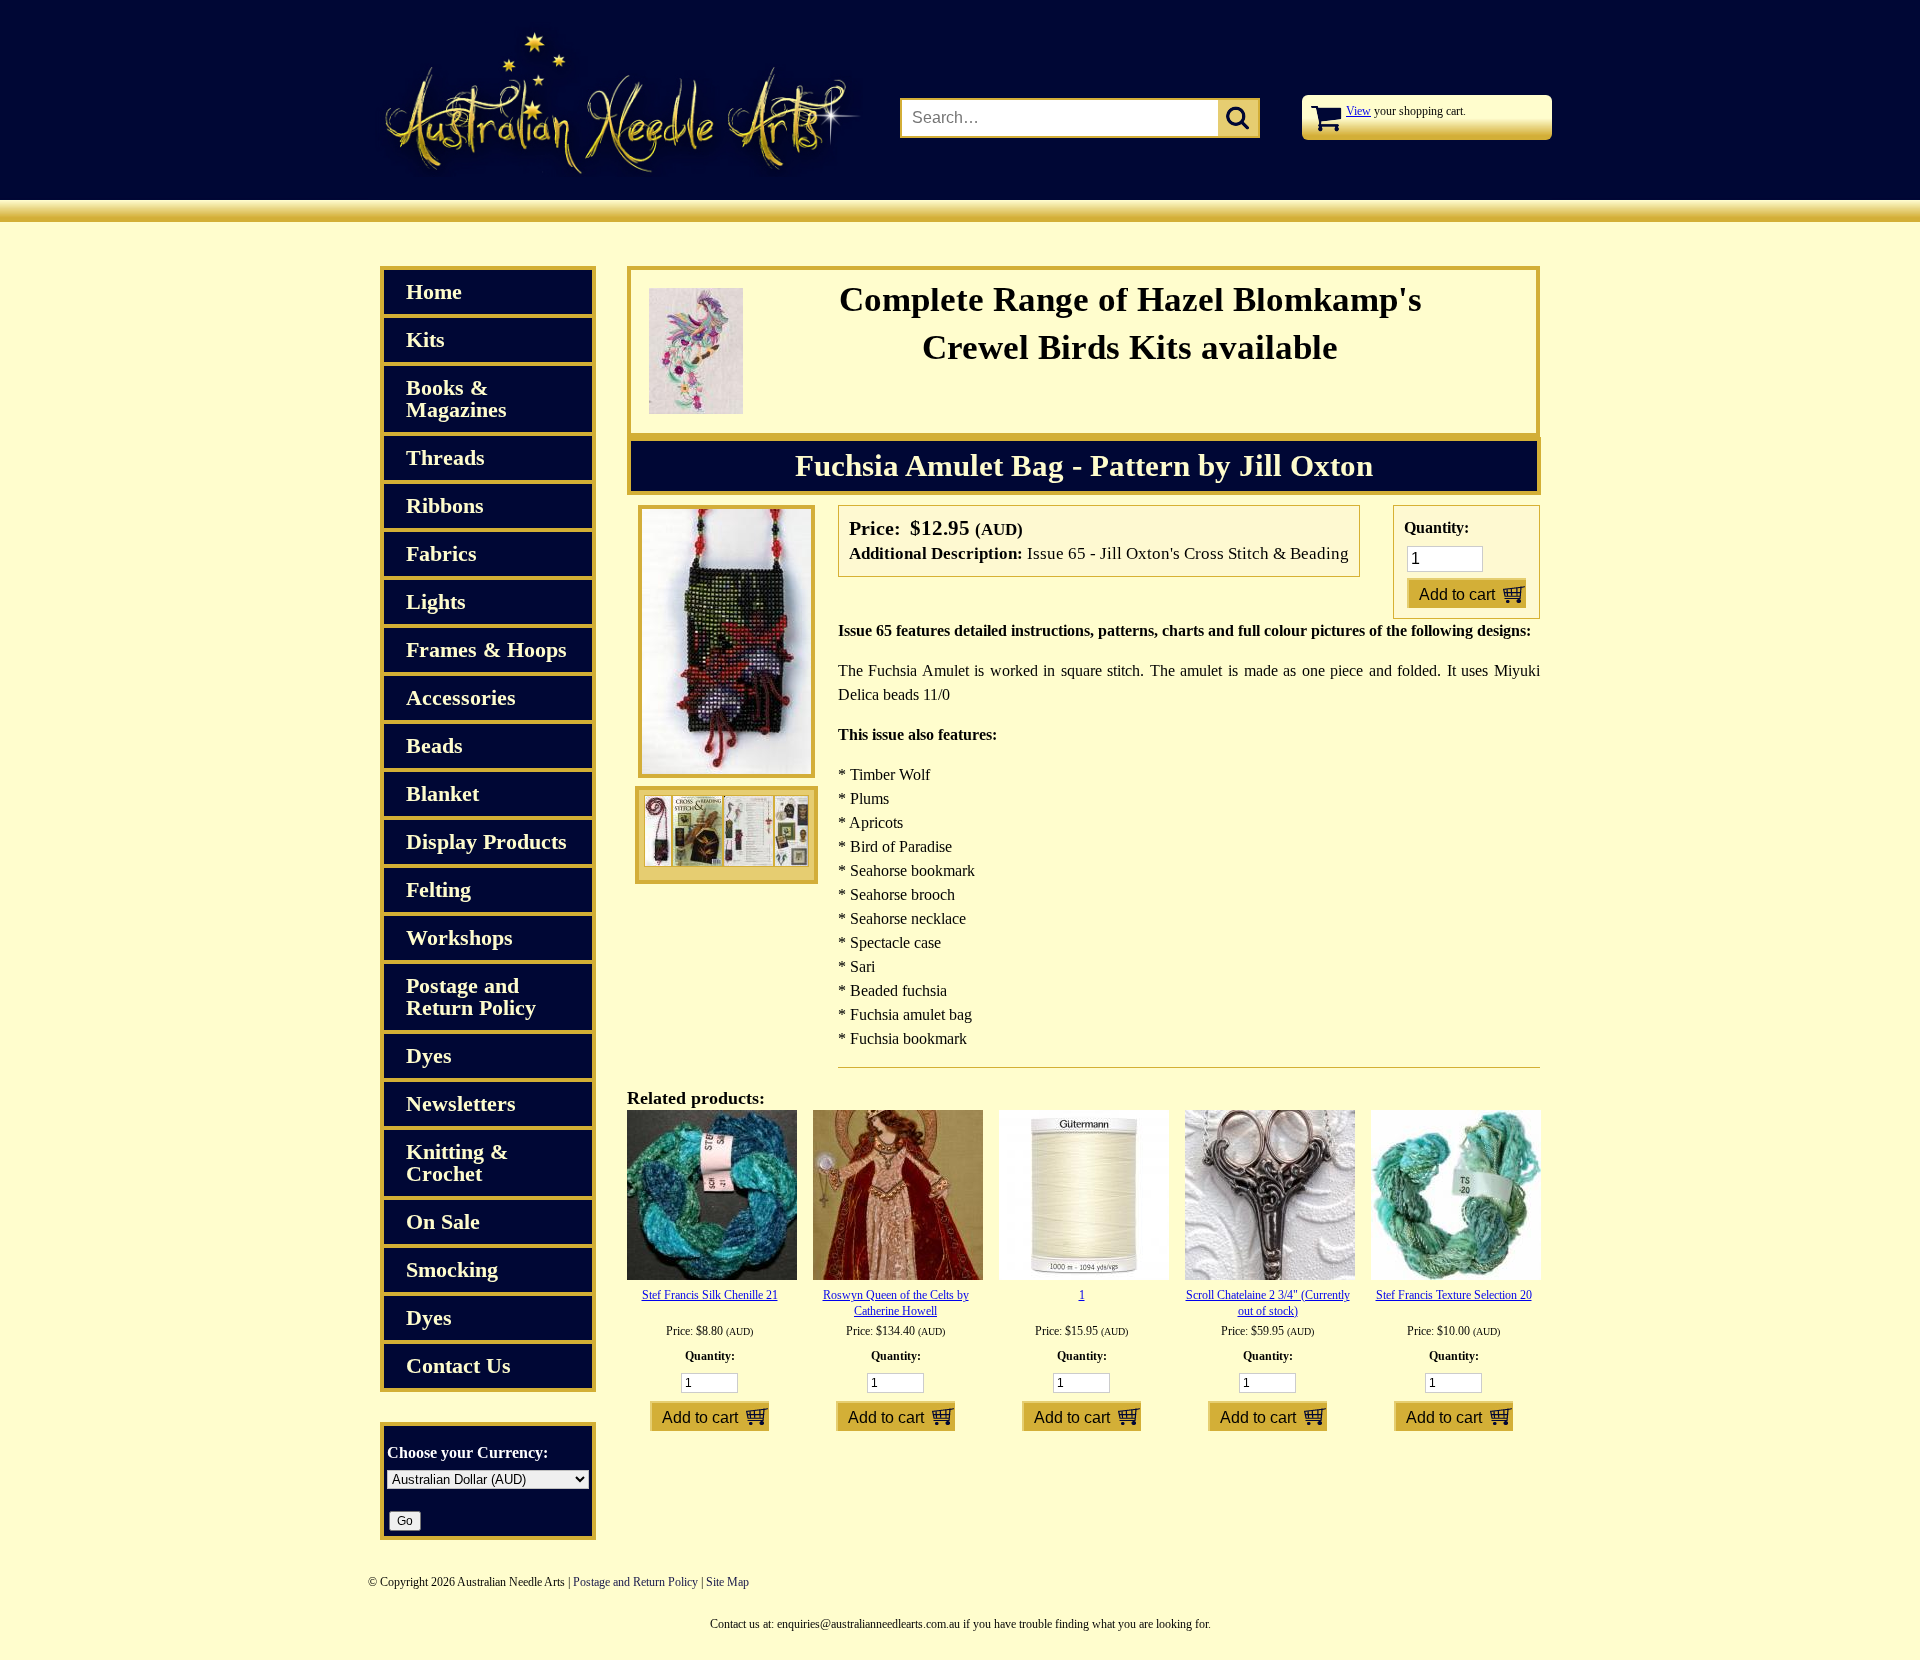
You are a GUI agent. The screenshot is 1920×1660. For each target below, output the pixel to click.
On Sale (443, 1221)
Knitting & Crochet (457, 1162)
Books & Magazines (456, 398)
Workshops (459, 937)
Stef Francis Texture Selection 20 (1454, 1295)
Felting (438, 889)
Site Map (727, 1582)
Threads (445, 457)
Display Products (486, 841)
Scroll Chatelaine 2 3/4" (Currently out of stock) (1268, 1303)
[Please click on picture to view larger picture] (658, 835)
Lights (436, 601)
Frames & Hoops (486, 649)
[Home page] (615, 173)
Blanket (442, 793)
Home (434, 291)
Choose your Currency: (467, 1452)
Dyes (429, 1055)
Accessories (461, 697)
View (1358, 111)
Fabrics (441, 553)
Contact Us (458, 1365)
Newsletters (461, 1103)
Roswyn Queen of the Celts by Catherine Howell (896, 1303)
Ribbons (445, 505)
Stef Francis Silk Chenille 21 (710, 1295)
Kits (425, 339)
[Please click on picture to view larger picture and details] (726, 774)
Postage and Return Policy (471, 996)
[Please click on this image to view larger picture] (748, 835)
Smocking (452, 1269)
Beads (434, 745)
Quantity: (1436, 527)
